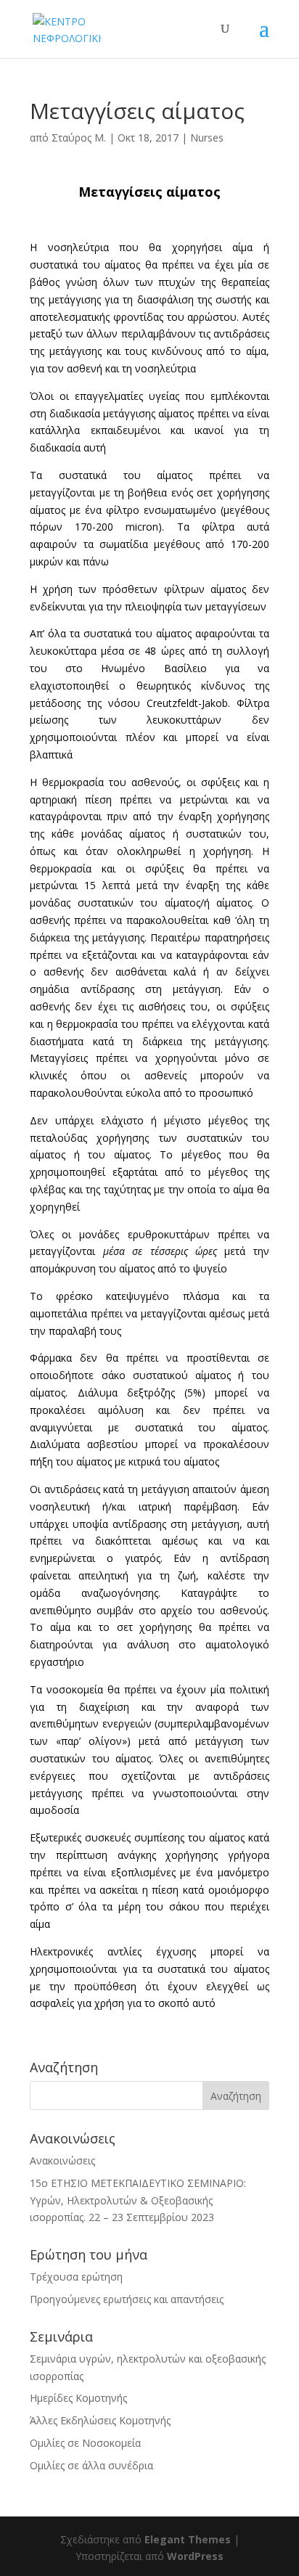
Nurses (207, 138)
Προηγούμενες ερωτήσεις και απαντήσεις (127, 2299)
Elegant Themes (188, 2539)
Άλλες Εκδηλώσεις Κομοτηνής (100, 2420)
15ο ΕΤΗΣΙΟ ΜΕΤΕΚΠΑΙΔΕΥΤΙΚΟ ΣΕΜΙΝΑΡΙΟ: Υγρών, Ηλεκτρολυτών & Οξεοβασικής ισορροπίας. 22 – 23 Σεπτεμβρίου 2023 (138, 2200)
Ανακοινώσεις (62, 2160)
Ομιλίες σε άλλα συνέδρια (91, 2465)
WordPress (195, 2556)
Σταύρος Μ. (79, 138)
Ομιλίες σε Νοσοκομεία (85, 2443)
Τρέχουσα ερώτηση (76, 2277)
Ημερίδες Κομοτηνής (78, 2398)
